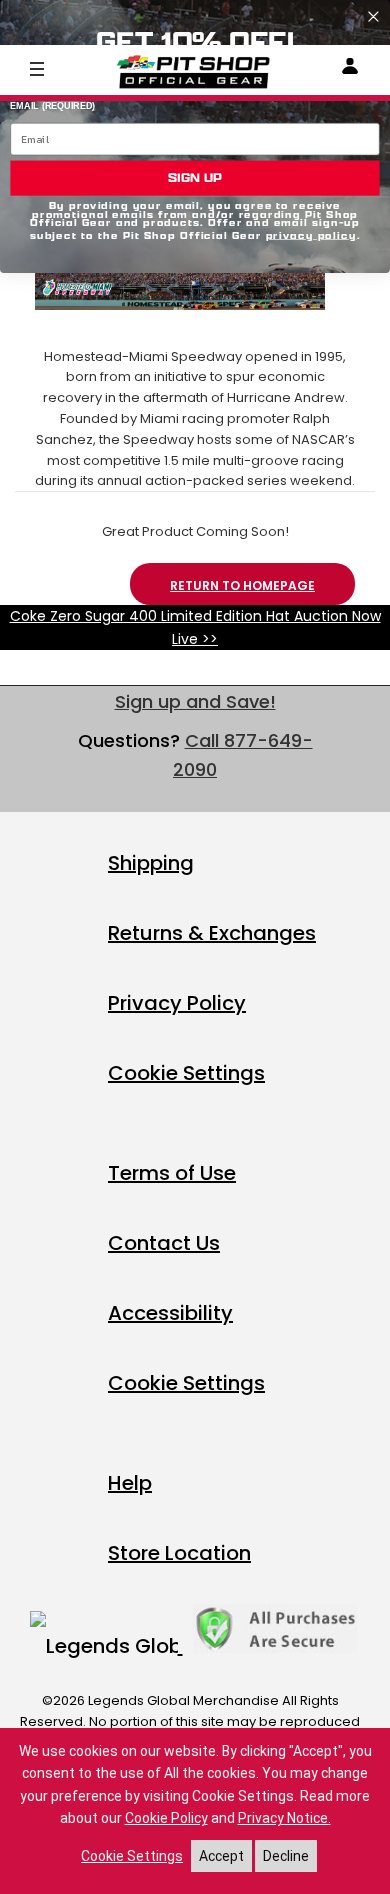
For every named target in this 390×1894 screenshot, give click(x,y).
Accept (221, 1856)
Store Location (179, 1553)
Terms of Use (172, 1173)
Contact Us (164, 1243)
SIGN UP (195, 178)
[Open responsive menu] (37, 68)
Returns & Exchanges (212, 933)
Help (130, 1483)
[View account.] (350, 69)
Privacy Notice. (284, 1818)
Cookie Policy (166, 1818)
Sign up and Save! (195, 701)
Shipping (151, 863)
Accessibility (170, 1313)
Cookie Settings (186, 1073)
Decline (286, 1856)
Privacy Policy (177, 1003)
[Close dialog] (373, 16)
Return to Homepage (242, 585)
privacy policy (311, 235)
